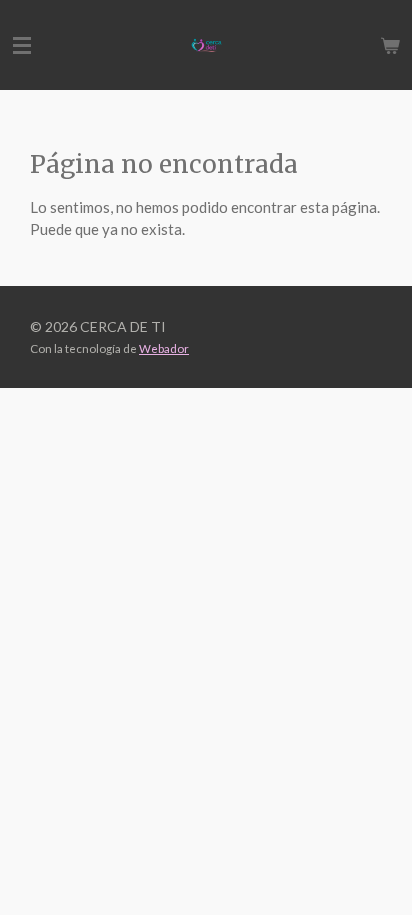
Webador (164, 348)
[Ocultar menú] (22, 45)
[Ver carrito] (390, 45)
